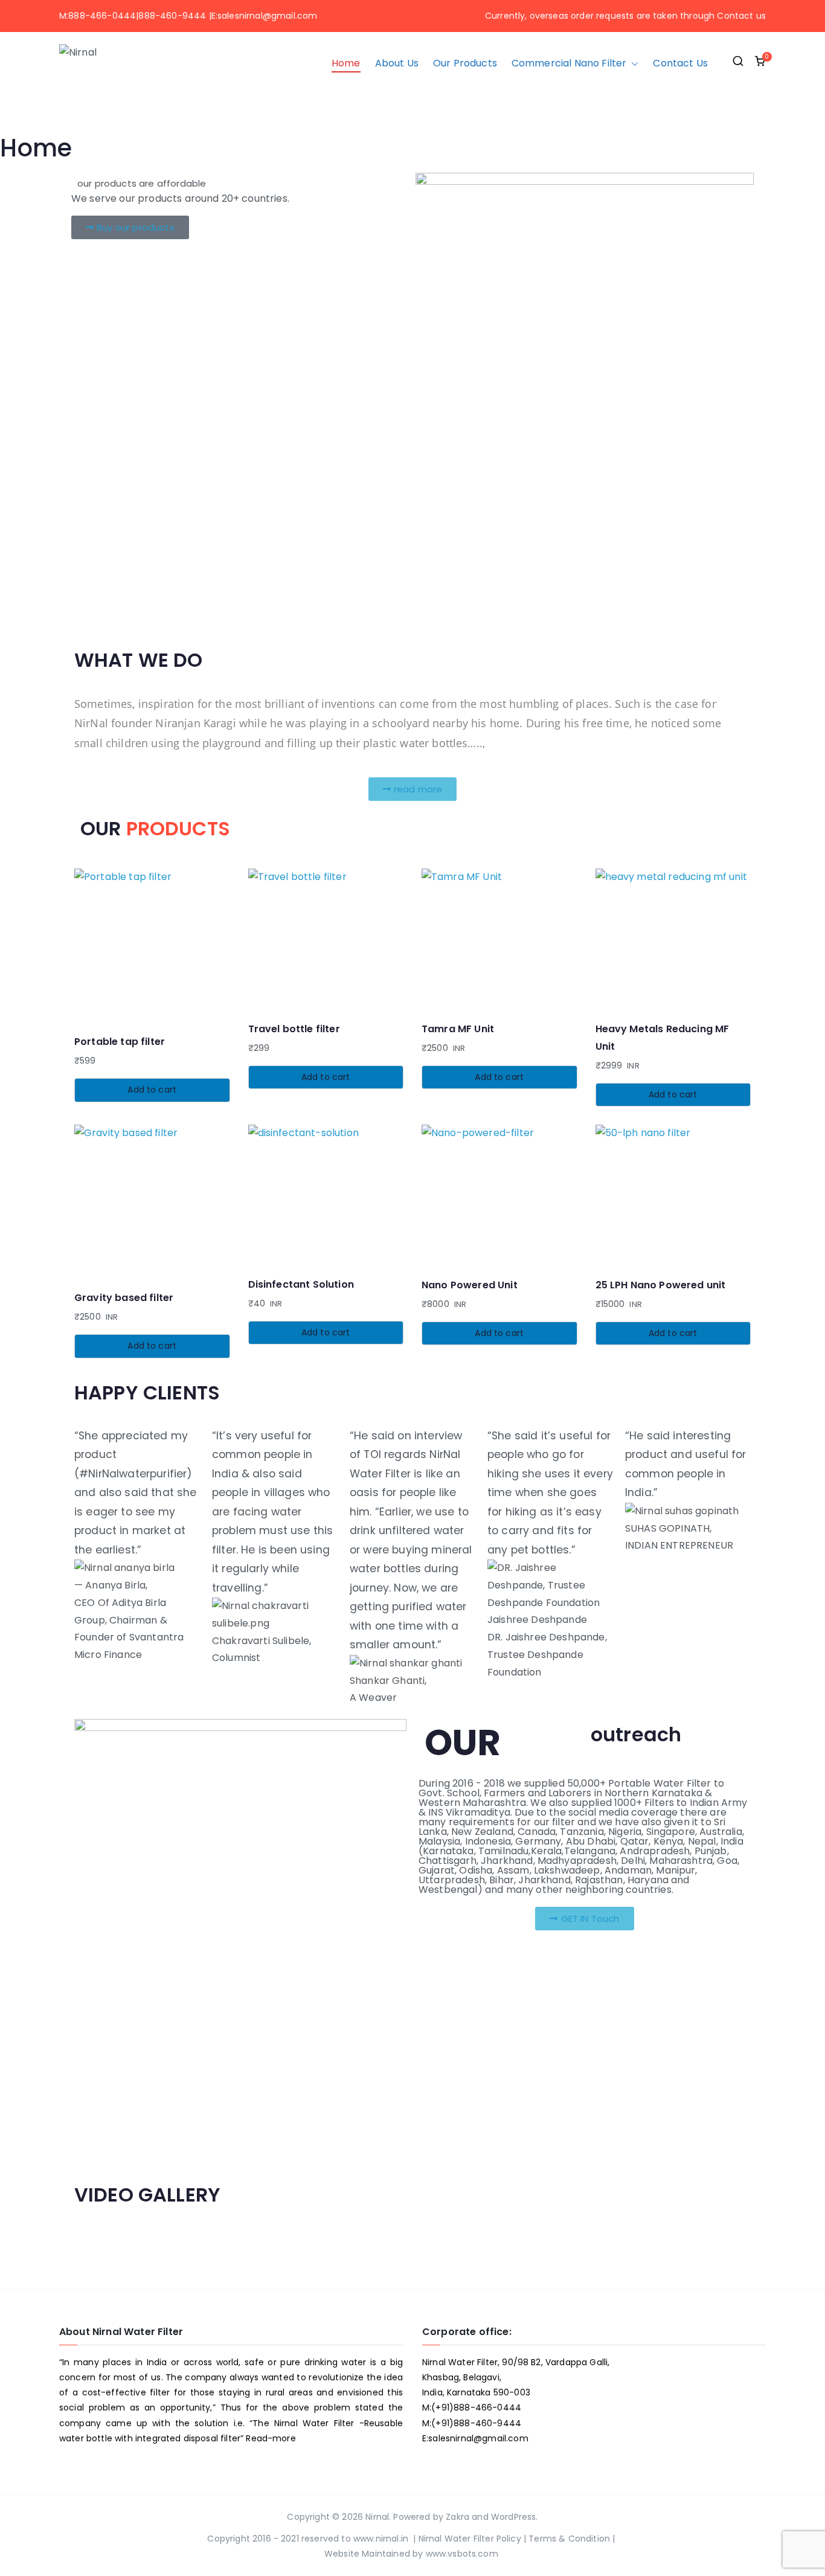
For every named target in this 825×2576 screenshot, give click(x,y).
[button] (632, 64)
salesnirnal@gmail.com (267, 16)
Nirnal (377, 2517)
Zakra (457, 2517)
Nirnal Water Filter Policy (470, 2539)
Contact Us (680, 63)
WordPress (513, 2517)
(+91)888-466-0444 (476, 2407)
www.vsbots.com (462, 2554)
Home (346, 63)
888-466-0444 (102, 16)
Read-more (271, 2438)
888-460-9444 (172, 16)
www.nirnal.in (381, 2539)
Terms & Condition (570, 2539)
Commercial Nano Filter (569, 63)
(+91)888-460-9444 (476, 2423)
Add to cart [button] (152, 1090)
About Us (397, 63)
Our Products (465, 63)
